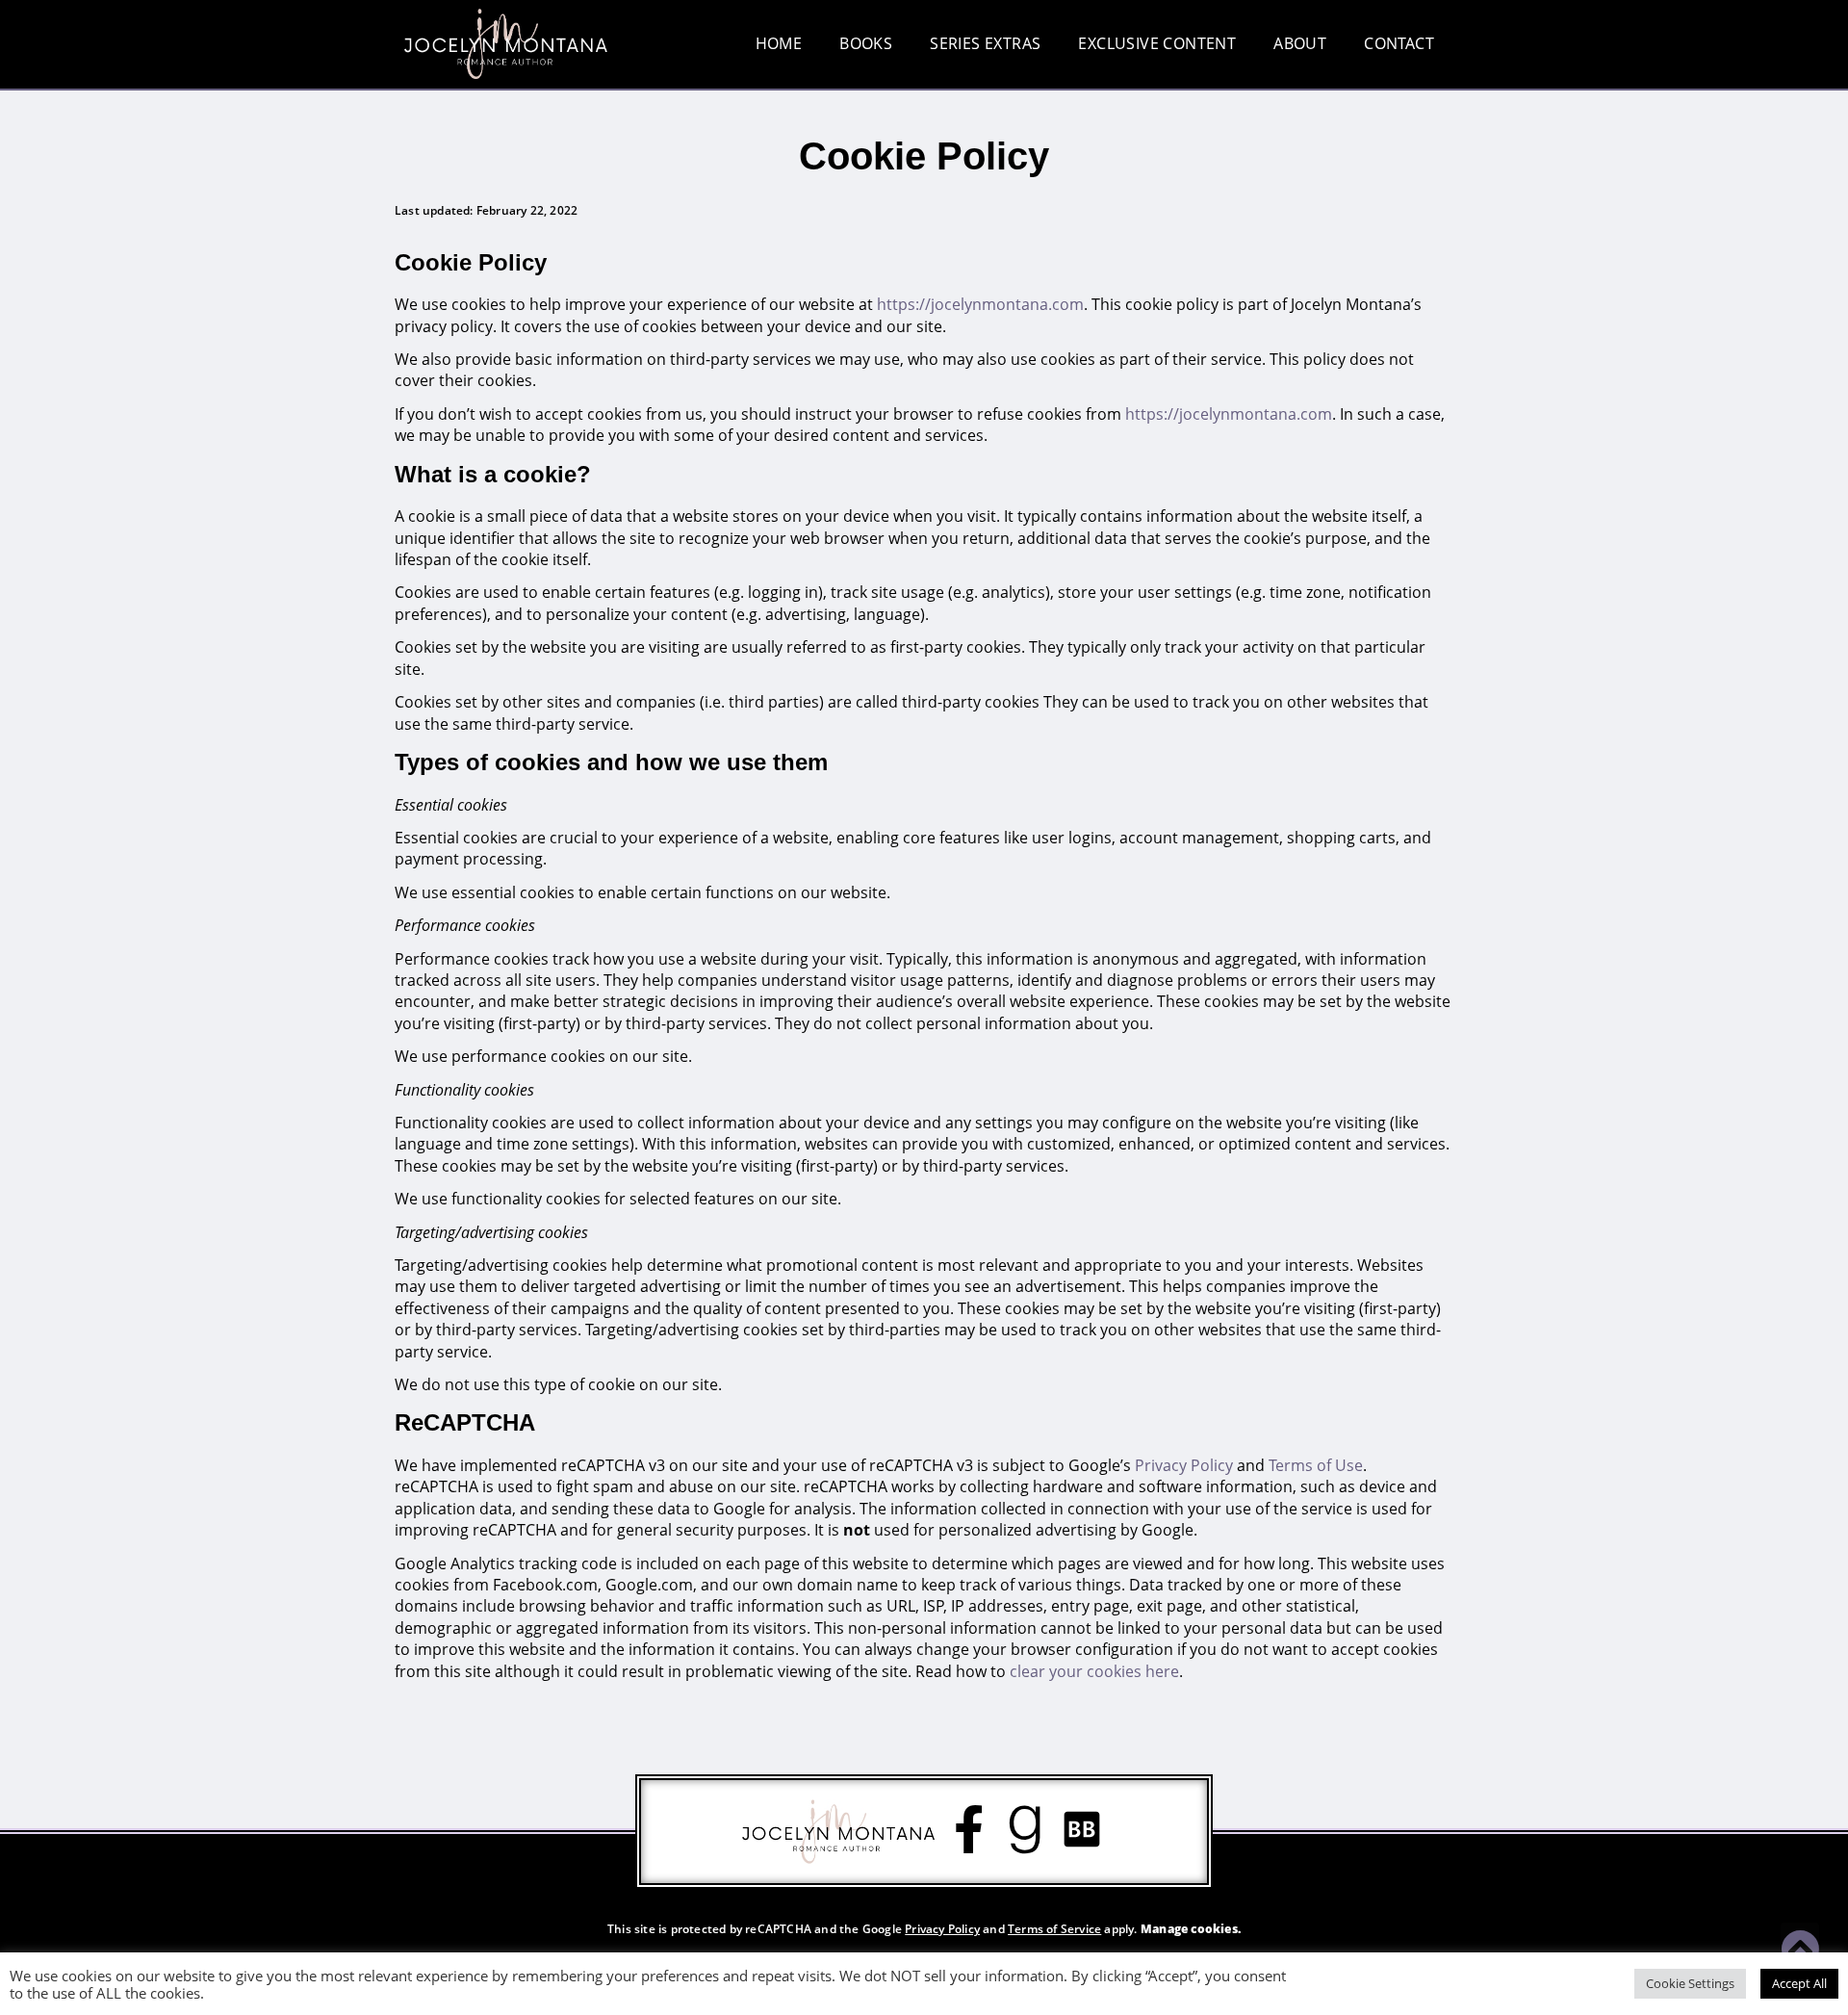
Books (866, 43)
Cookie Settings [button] (1690, 1983)
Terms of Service (1054, 1929)
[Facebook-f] (968, 1829)
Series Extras (985, 43)
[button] (1827, 237)
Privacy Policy (942, 1929)
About (1300, 43)
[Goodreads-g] (1025, 1829)
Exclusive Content (1157, 43)
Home (779, 43)
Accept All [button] (1799, 1983)
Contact (1399, 43)
